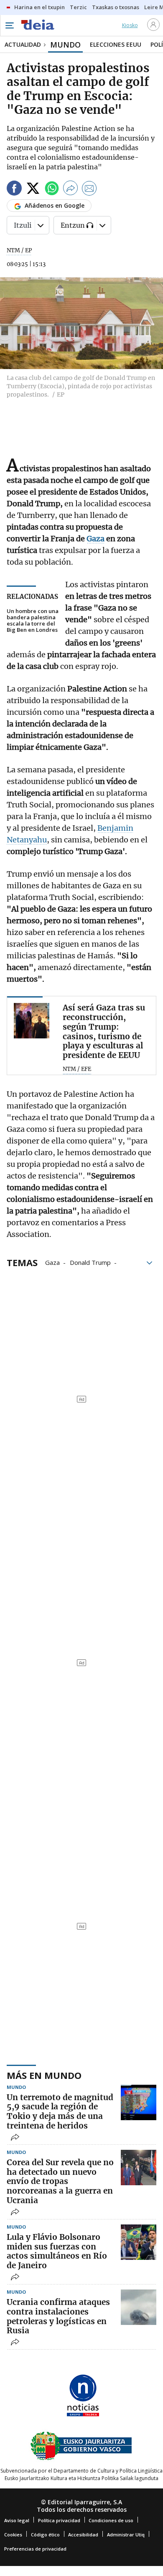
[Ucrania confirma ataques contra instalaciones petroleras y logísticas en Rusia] (139, 2307)
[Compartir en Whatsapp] (52, 190)
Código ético (45, 2535)
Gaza (52, 1262)
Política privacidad (59, 2520)
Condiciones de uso (111, 2520)
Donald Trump (90, 1262)
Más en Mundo (44, 2075)
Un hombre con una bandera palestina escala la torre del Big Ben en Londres (33, 621)
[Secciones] (9, 25)
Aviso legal (17, 2520)
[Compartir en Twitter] (33, 190)
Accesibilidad (83, 2535)
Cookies (13, 2535)
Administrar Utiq (126, 2535)
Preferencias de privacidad (35, 2549)
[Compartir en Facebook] (14, 190)
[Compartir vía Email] (89, 190)
